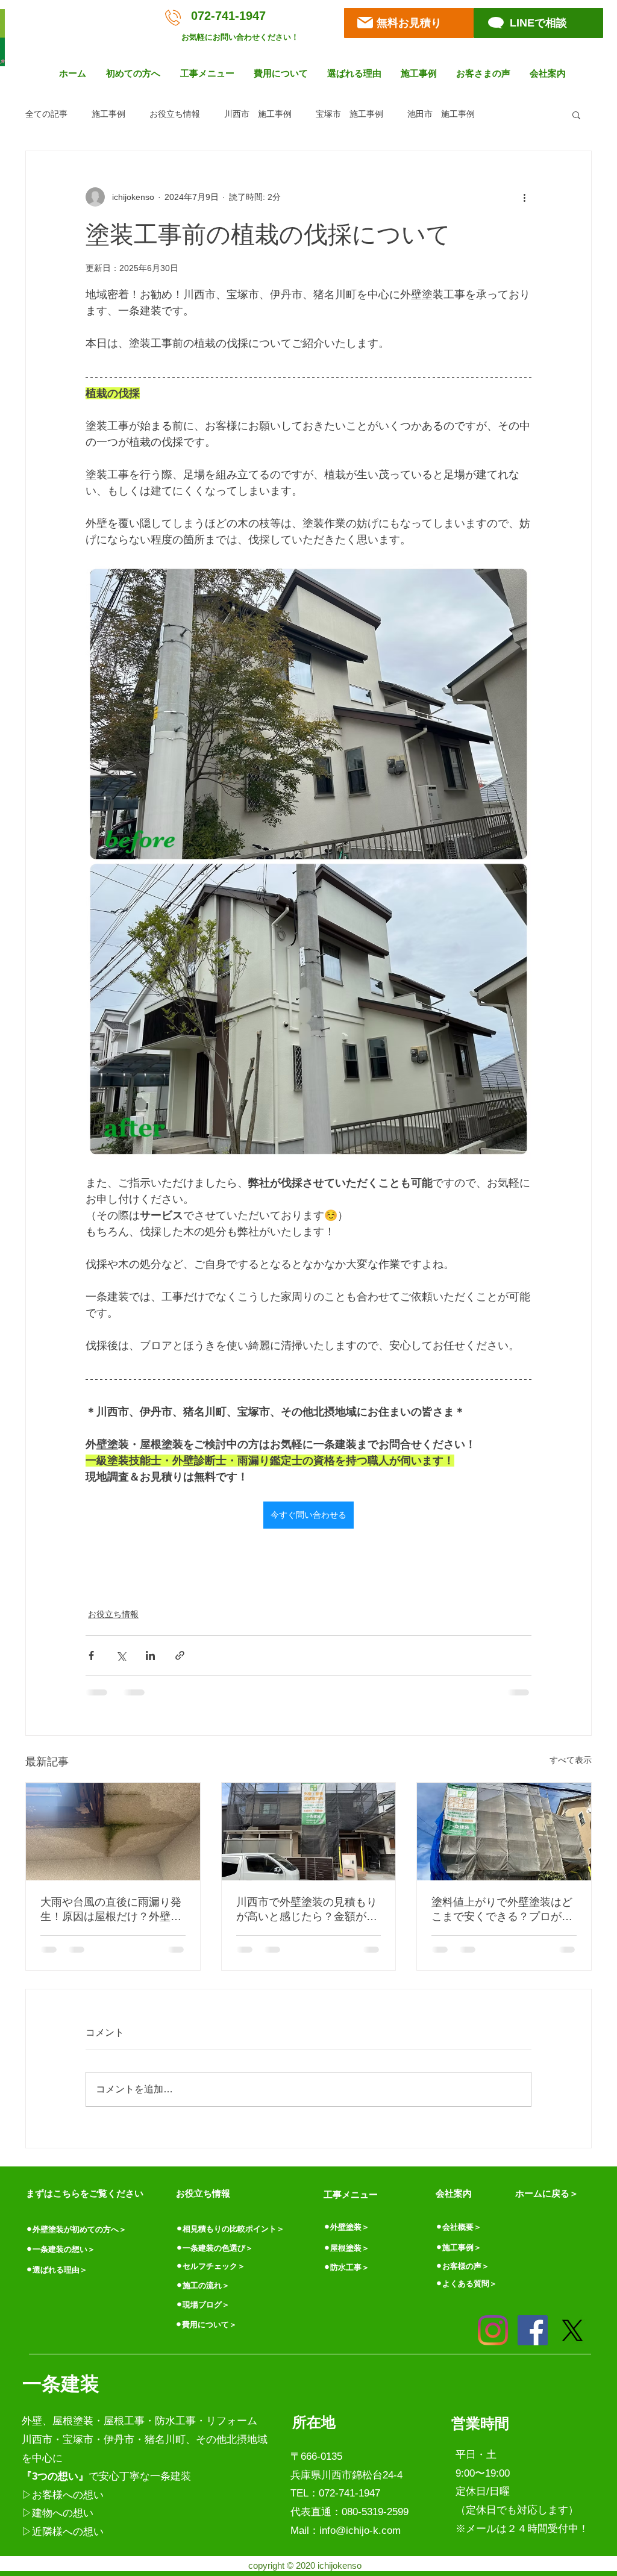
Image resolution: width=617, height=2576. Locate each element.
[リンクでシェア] (180, 1655)
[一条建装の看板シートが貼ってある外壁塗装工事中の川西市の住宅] (309, 1832)
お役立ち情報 (175, 114)
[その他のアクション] (524, 197)
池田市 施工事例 (441, 114)
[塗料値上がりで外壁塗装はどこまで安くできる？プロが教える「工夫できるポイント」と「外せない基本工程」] (504, 1832)
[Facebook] (533, 2330)
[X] (572, 2330)
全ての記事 (46, 114)
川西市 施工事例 (258, 114)
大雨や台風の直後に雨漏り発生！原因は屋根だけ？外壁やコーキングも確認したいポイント (111, 1910)
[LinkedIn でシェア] (150, 1655)
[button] (134, 73)
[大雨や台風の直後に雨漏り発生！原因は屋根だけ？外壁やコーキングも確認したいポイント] (113, 1832)
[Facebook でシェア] (91, 1655)
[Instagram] (493, 2330)
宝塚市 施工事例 (349, 114)
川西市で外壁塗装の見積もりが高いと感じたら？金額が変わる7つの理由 (307, 1910)
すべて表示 (571, 1760)
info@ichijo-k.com (360, 2531)
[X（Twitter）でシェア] (121, 1655)
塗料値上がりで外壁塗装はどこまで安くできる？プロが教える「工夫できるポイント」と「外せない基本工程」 (502, 1910)
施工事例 (108, 114)
